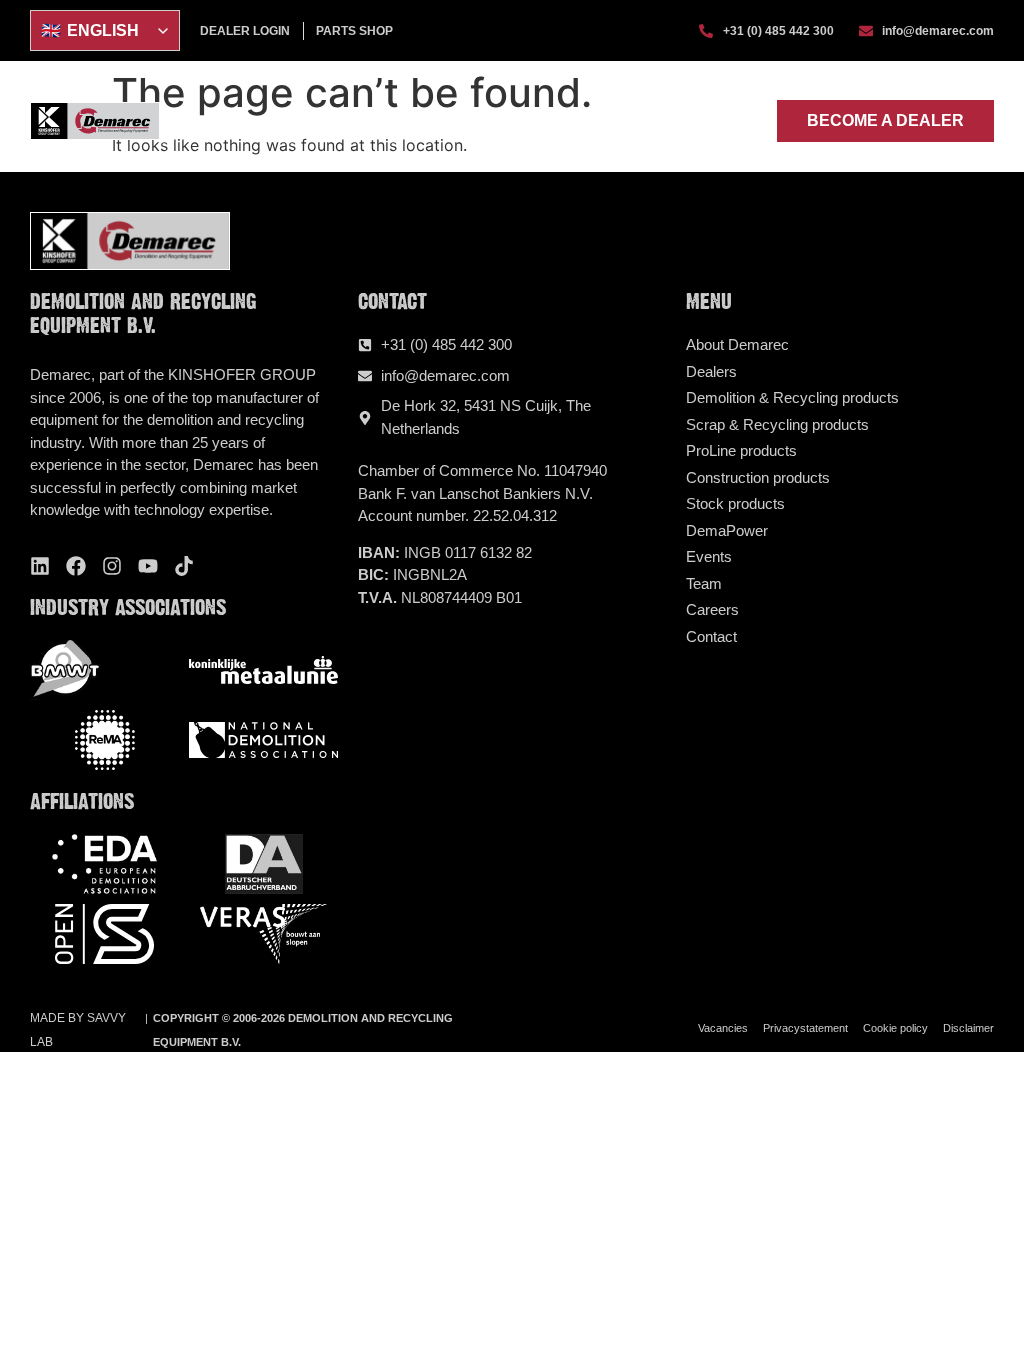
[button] (749, 121)
